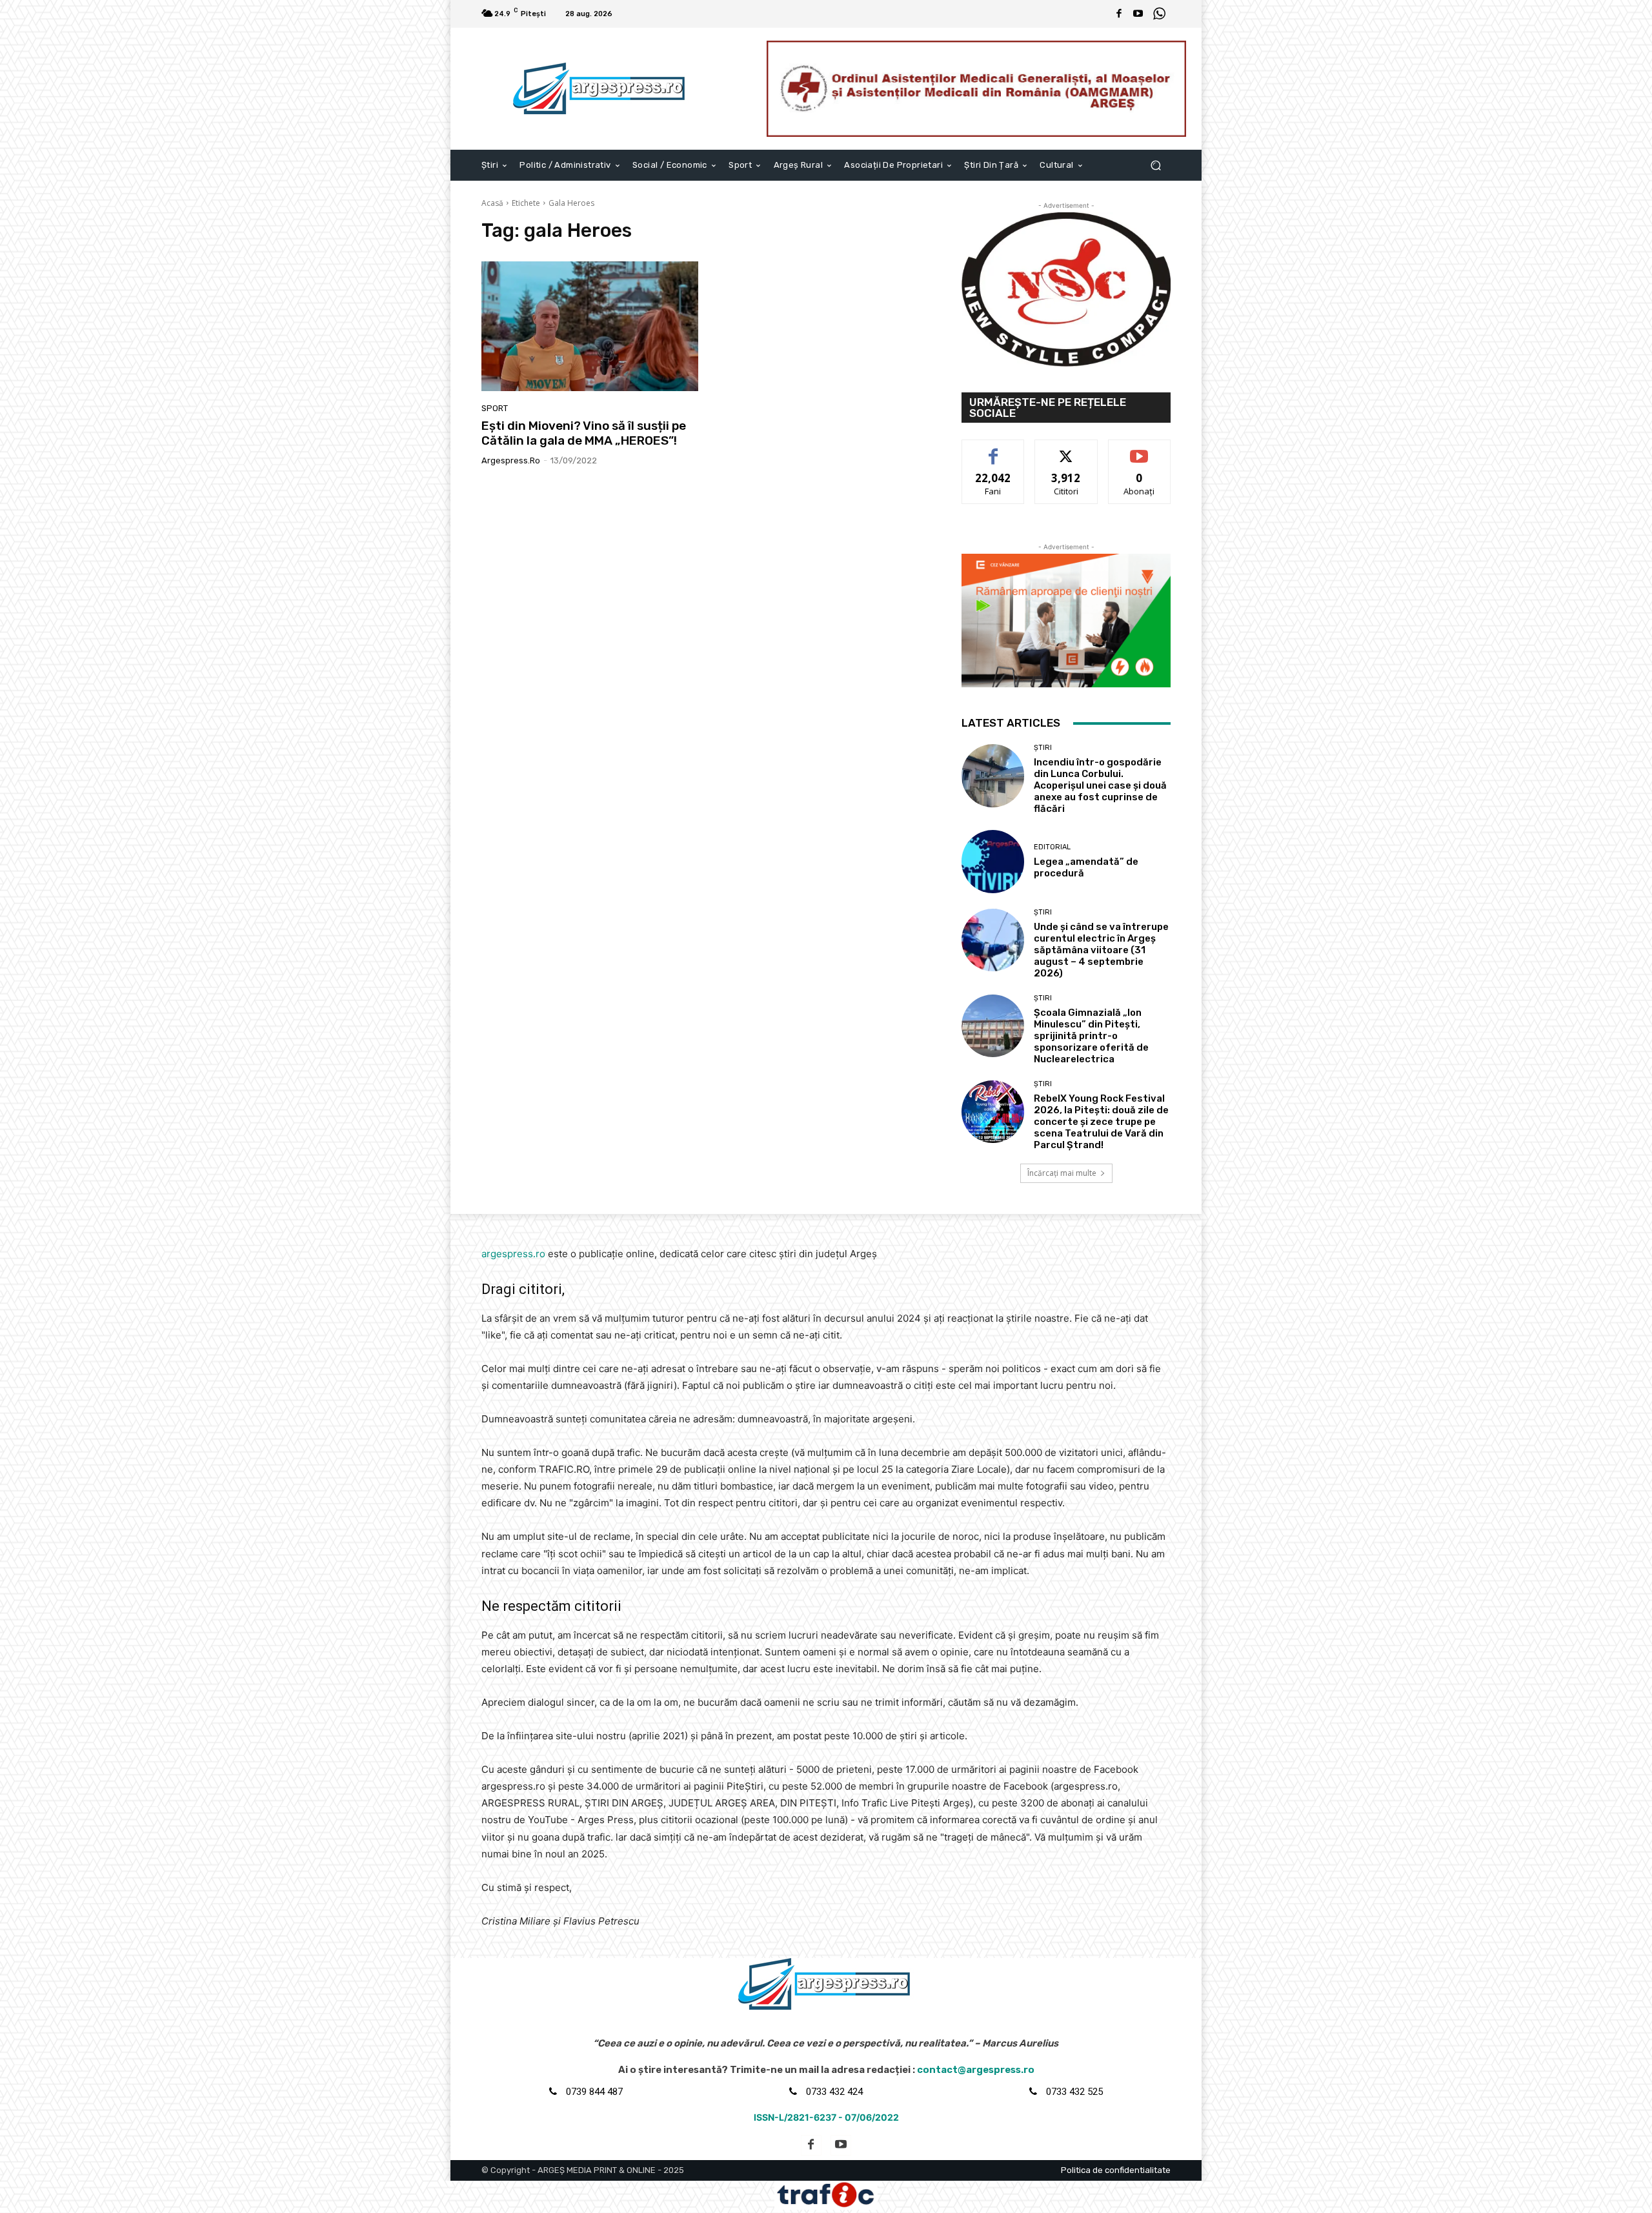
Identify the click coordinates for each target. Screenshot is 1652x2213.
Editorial (1052, 847)
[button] (1155, 165)
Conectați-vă (1066, 450)
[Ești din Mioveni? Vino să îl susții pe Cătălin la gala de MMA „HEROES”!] (590, 327)
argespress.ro (511, 460)
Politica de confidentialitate (1116, 2170)
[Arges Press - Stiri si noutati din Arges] (601, 88)
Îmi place (993, 450)
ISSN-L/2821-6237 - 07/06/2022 (826, 2117)
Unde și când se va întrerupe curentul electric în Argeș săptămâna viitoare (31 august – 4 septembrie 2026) (1101, 950)
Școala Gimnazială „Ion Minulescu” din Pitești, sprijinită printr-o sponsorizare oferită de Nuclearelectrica (1091, 1036)
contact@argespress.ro (976, 2070)
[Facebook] (1119, 14)
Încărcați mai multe (1062, 1173)
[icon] (1159, 15)
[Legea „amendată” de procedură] (993, 861)
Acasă (492, 203)
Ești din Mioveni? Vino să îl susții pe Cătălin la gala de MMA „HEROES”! (584, 433)
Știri (1043, 748)
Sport (495, 408)
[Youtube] (1138, 14)
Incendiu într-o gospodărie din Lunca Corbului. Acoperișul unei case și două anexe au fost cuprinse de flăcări (1100, 785)
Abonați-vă (1140, 450)
